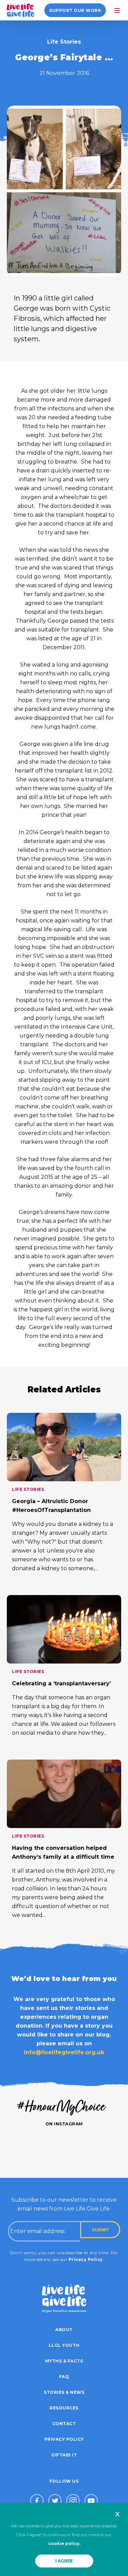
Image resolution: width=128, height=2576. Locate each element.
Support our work (75, 10)
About (64, 2330)
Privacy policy (64, 2439)
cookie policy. (64, 2543)
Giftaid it (64, 2455)
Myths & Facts (64, 2361)
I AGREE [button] (64, 2561)
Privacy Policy (86, 2259)
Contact (64, 2424)
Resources (64, 2408)
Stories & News (64, 2392)
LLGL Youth (64, 2345)
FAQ (64, 2377)
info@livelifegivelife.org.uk (64, 2052)
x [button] (117, 2514)
